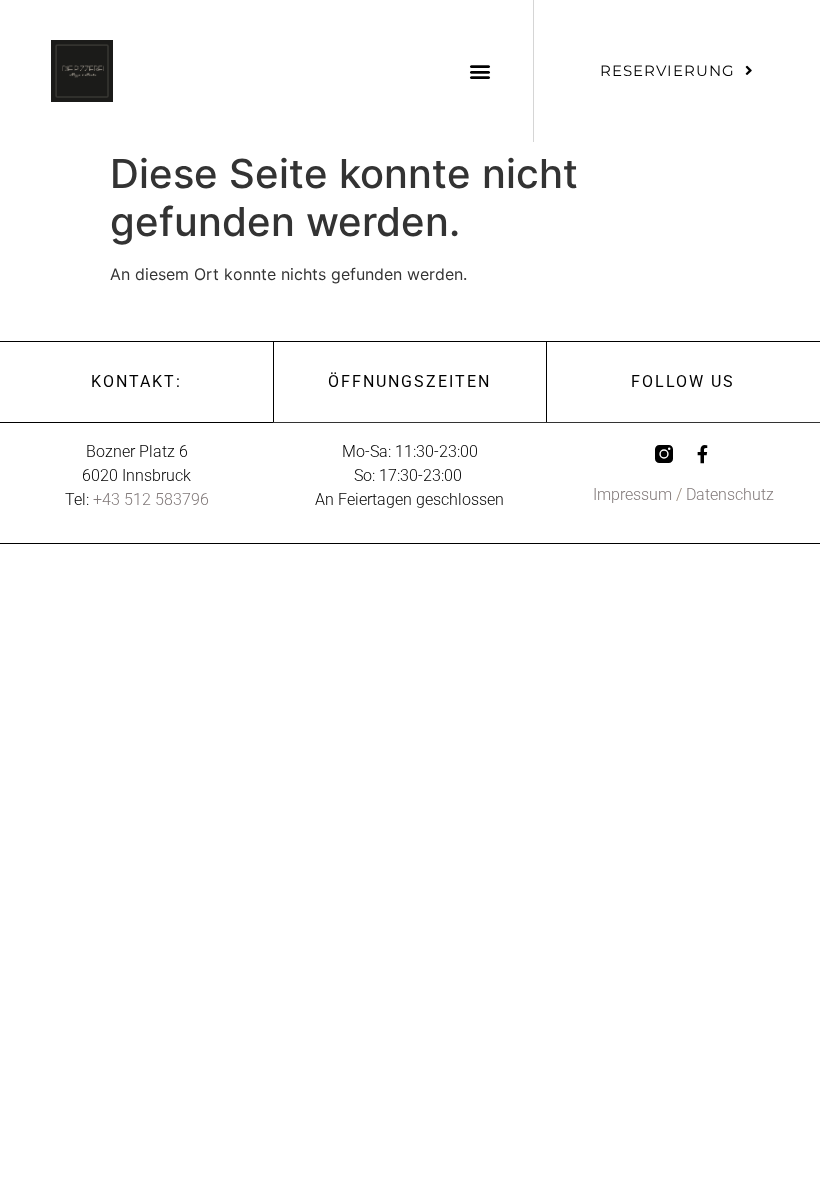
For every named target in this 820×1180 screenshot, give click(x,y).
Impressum (632, 494)
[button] (479, 70)
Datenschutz (730, 494)
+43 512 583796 (151, 499)
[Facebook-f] (702, 454)
